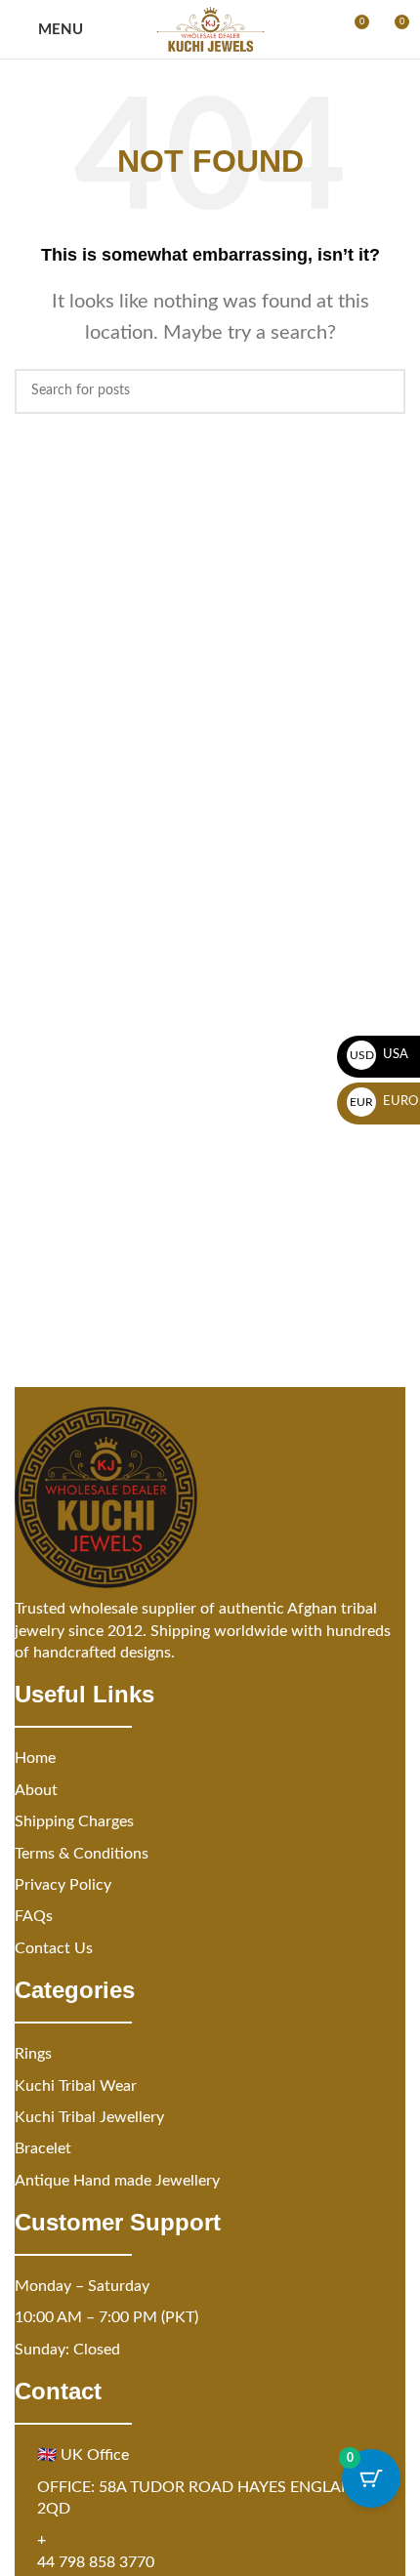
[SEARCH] (383, 391)
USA (379, 1055)
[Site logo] (210, 29)
